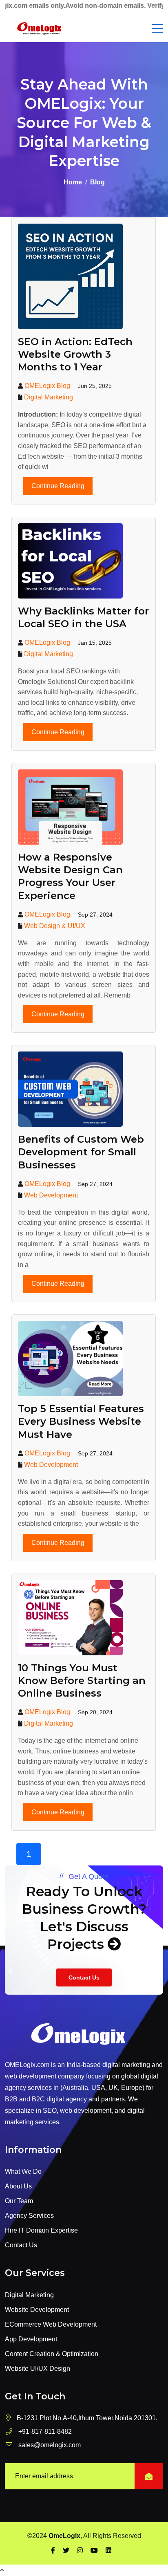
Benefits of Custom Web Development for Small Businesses (81, 1152)
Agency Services (29, 2216)
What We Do (23, 2171)
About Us (18, 2186)
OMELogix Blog (47, 386)
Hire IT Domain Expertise (41, 2230)
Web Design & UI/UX (55, 926)
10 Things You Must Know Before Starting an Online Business (82, 1680)
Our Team (19, 2201)
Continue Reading (58, 486)
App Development (31, 2339)
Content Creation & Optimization (52, 2354)
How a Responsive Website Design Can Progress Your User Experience (70, 876)
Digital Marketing (49, 397)
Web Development (51, 1195)
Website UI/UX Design (38, 2369)
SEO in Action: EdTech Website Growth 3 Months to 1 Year (75, 354)
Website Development (37, 2310)
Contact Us (84, 1977)
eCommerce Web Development (51, 2324)
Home (73, 182)
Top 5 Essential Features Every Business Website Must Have (81, 1421)
